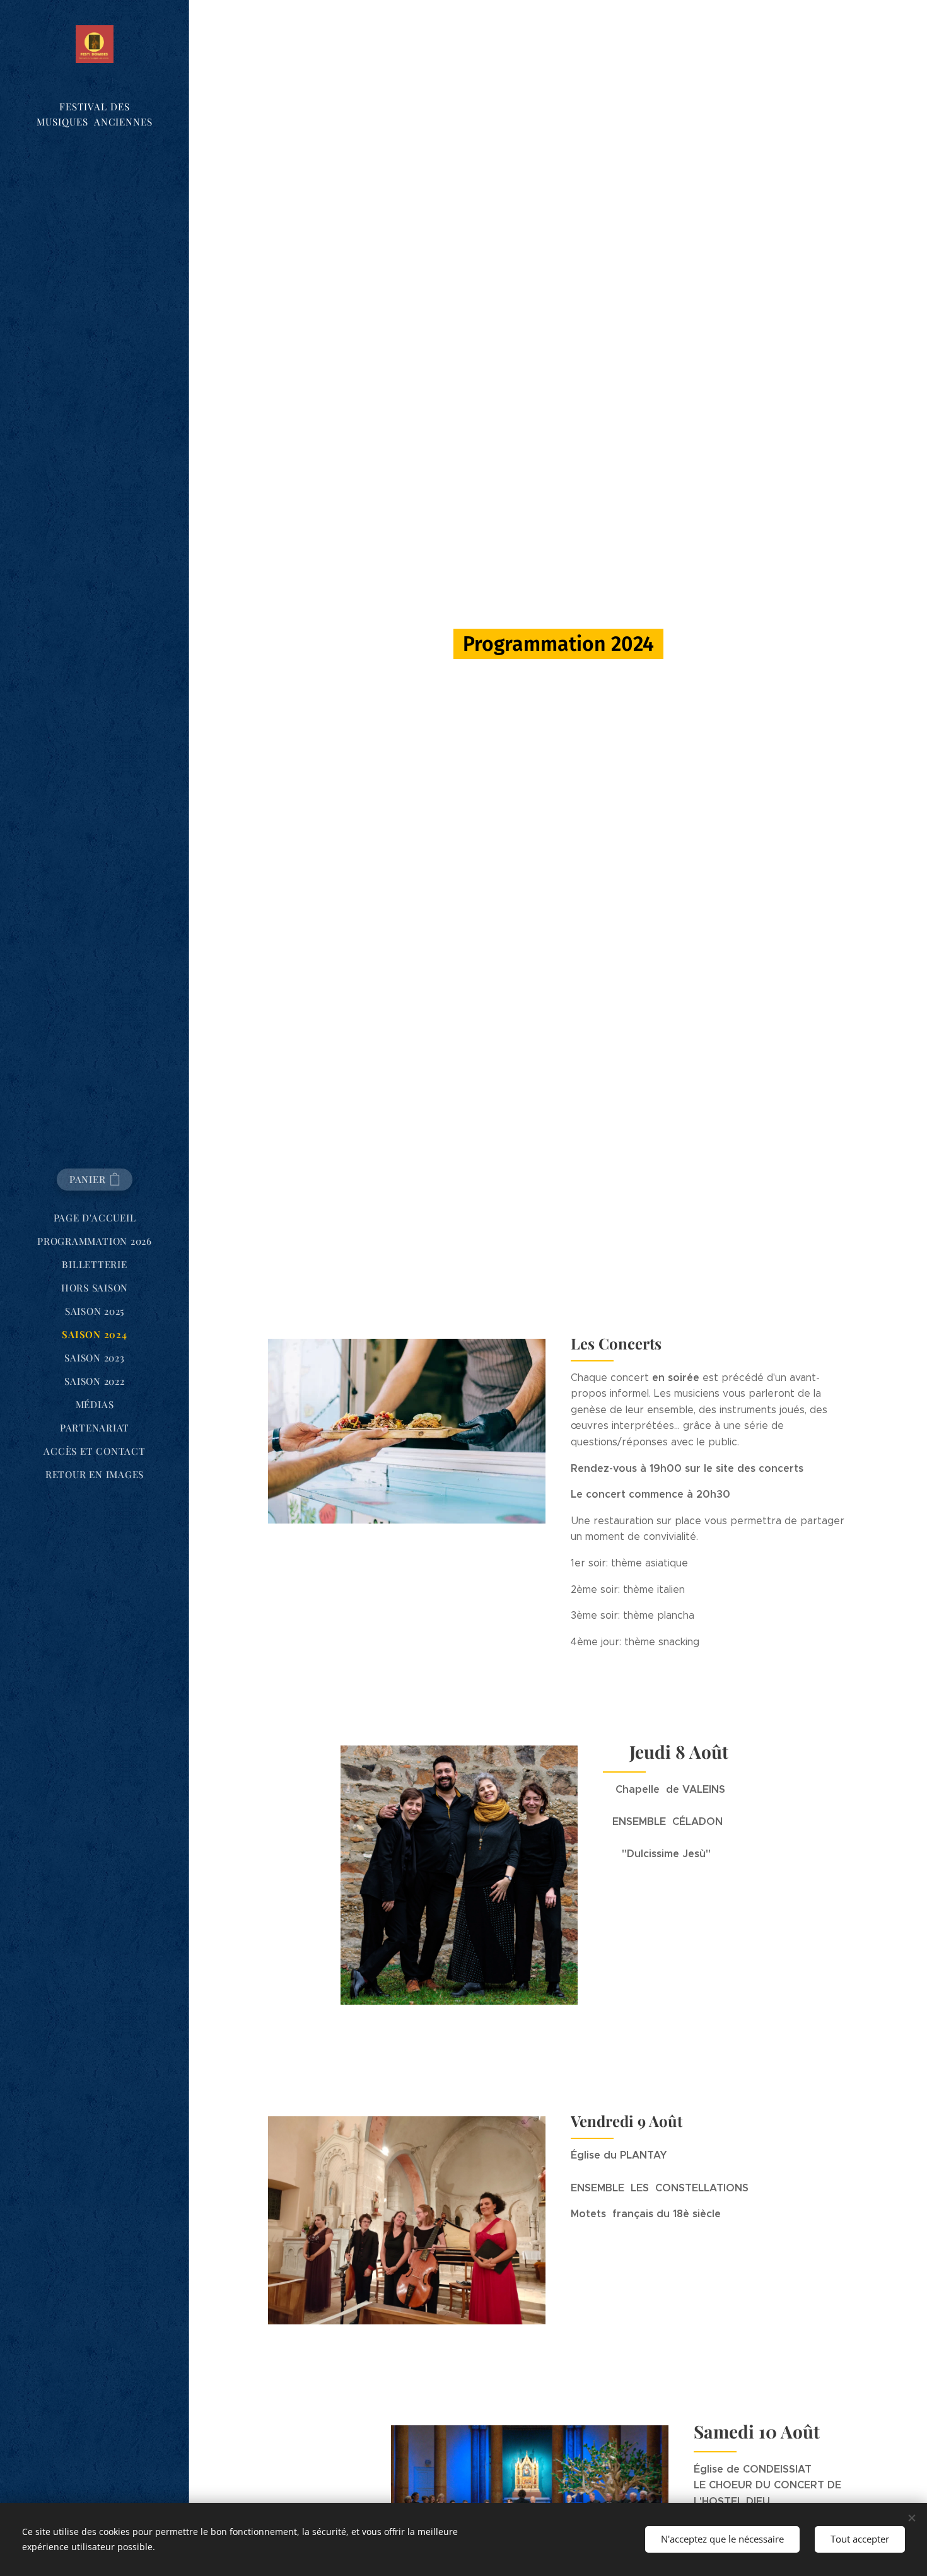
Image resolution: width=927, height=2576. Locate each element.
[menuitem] (95, 1218)
